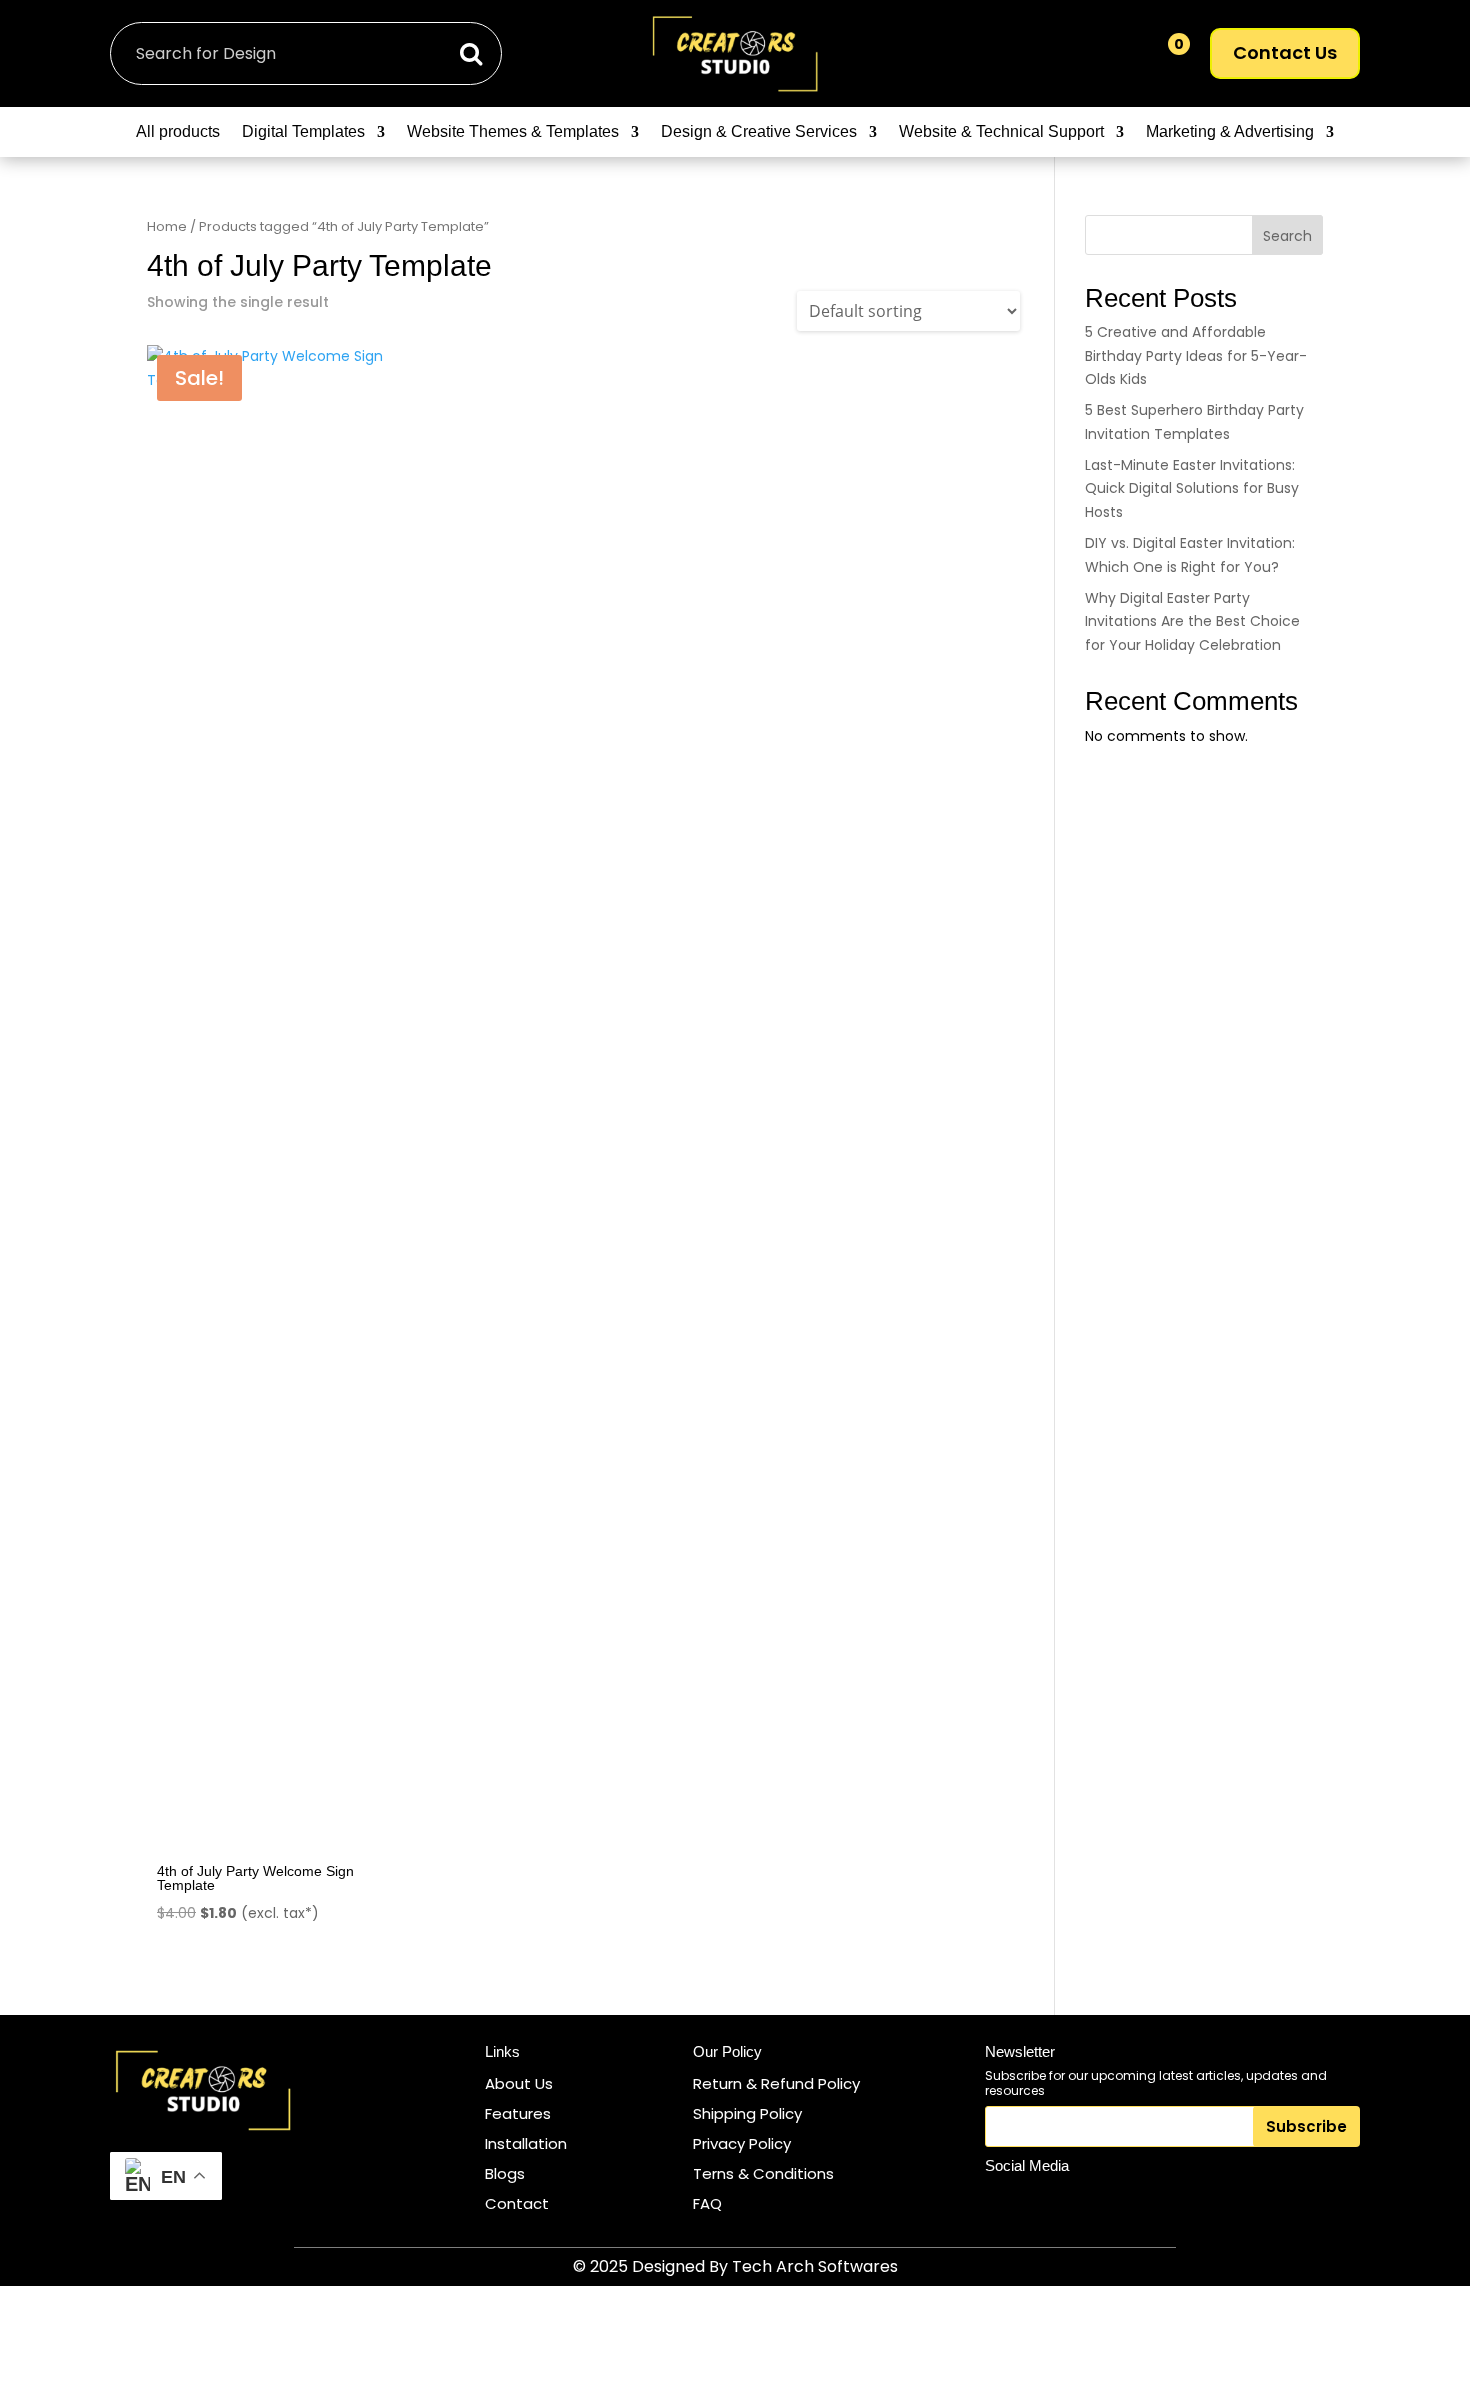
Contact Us (1285, 52)
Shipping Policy (747, 2113)
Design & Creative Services (759, 132)
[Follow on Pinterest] (1096, 2202)
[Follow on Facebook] (1050, 2202)
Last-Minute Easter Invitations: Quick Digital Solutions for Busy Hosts (1192, 489)
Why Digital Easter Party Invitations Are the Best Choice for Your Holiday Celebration (1192, 622)
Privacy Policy (742, 2143)
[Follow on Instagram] (1004, 2202)
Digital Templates (303, 132)
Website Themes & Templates (513, 132)
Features (518, 2113)
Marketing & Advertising (1230, 132)
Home (167, 226)
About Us (519, 2083)
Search (1287, 236)
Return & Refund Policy (776, 2083)
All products (178, 132)
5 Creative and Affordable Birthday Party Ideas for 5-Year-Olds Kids (1196, 356)
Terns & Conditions (763, 2173)
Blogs (505, 2173)
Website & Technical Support (1001, 132)
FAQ (707, 2203)
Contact (517, 2203)
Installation (526, 2143)
